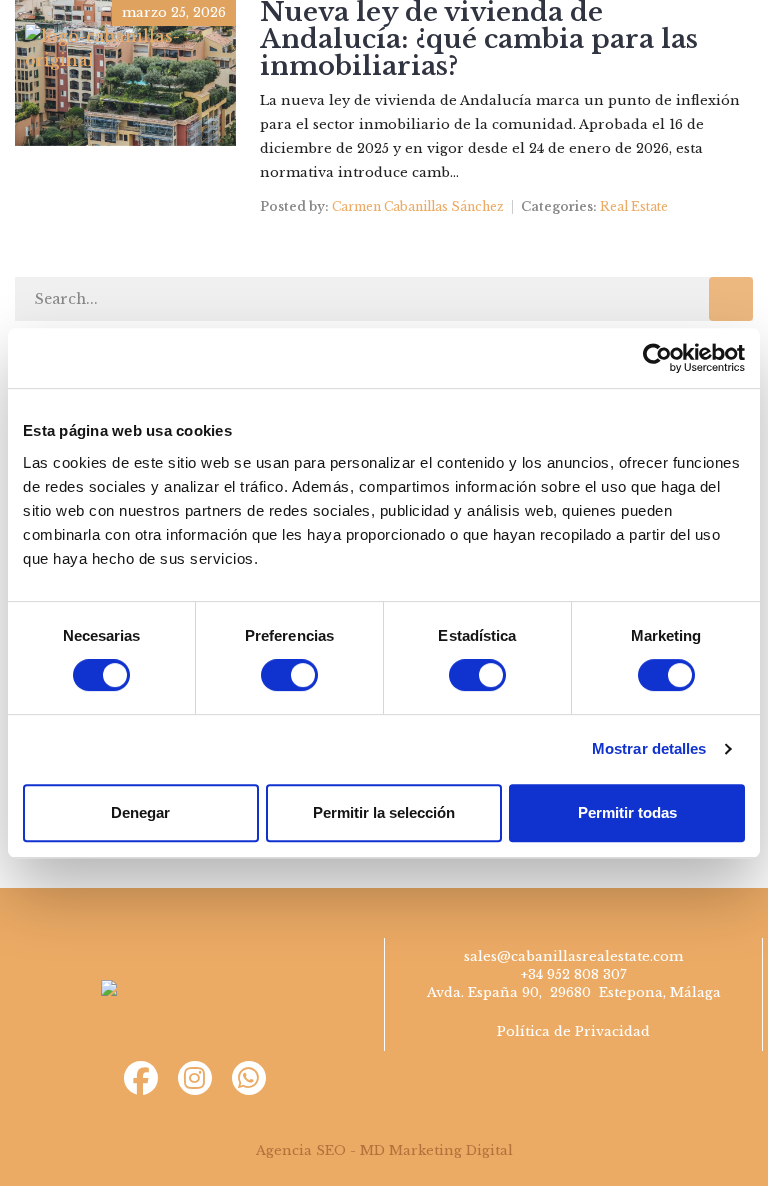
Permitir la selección (384, 812)
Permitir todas (627, 812)
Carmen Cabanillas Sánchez (418, 206)
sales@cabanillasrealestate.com (573, 956)
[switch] (289, 675)
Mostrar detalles (649, 748)
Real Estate (634, 206)
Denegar (140, 812)
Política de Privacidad (573, 1031)
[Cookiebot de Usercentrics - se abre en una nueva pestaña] (657, 358)
